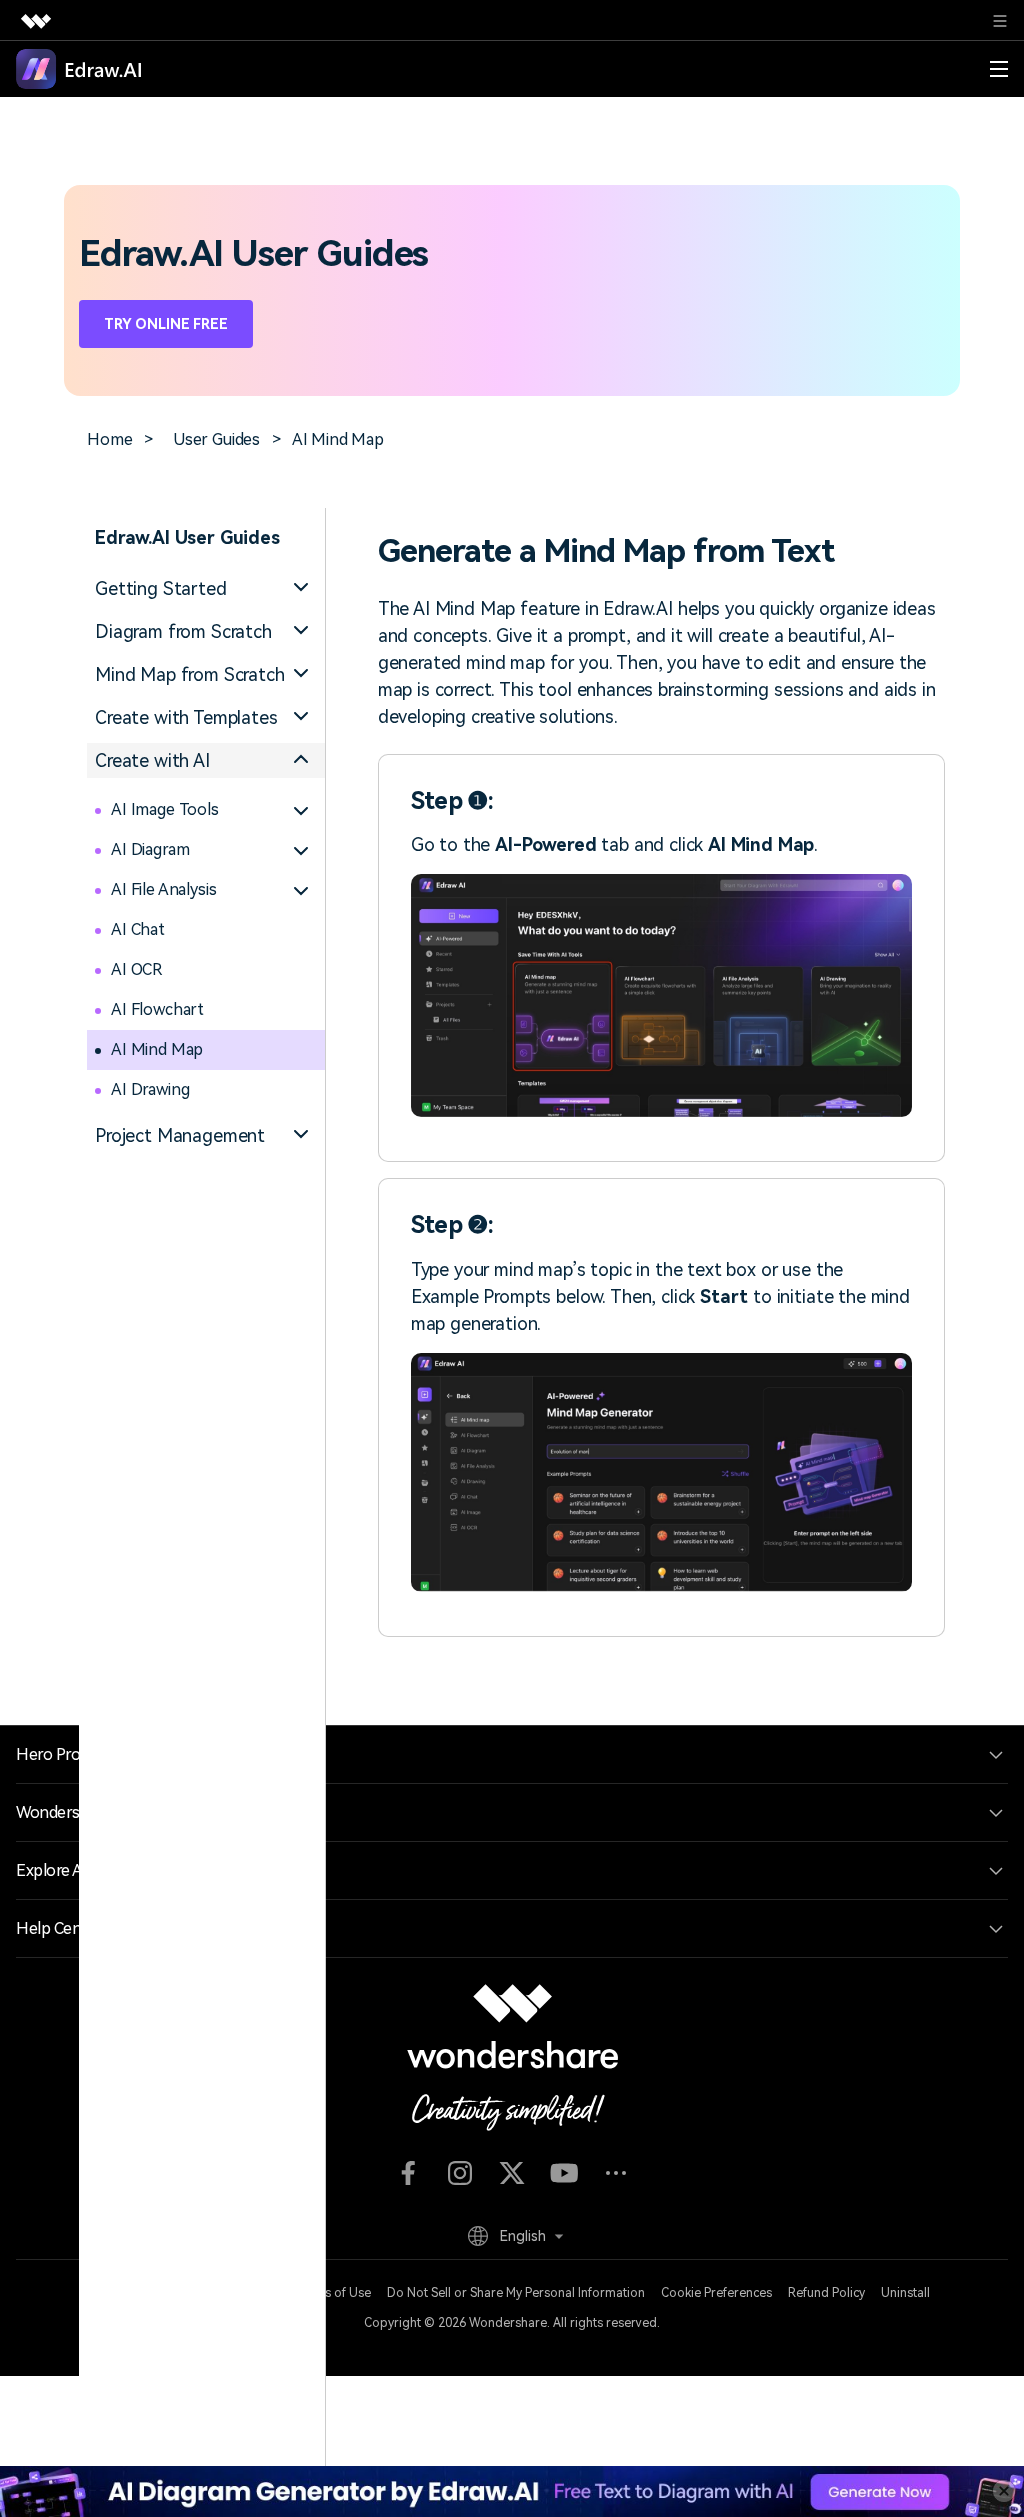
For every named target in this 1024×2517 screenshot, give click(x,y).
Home (109, 439)
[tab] (206, 588)
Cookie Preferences (716, 2293)
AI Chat (138, 929)
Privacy (258, 2293)
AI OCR (136, 969)
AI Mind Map (157, 1049)
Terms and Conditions (158, 2293)
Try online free (166, 324)
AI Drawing (150, 1089)
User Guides (216, 439)
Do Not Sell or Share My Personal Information (516, 2293)
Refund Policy (826, 2293)
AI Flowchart (157, 1009)
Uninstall (905, 2293)
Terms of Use (332, 2293)
